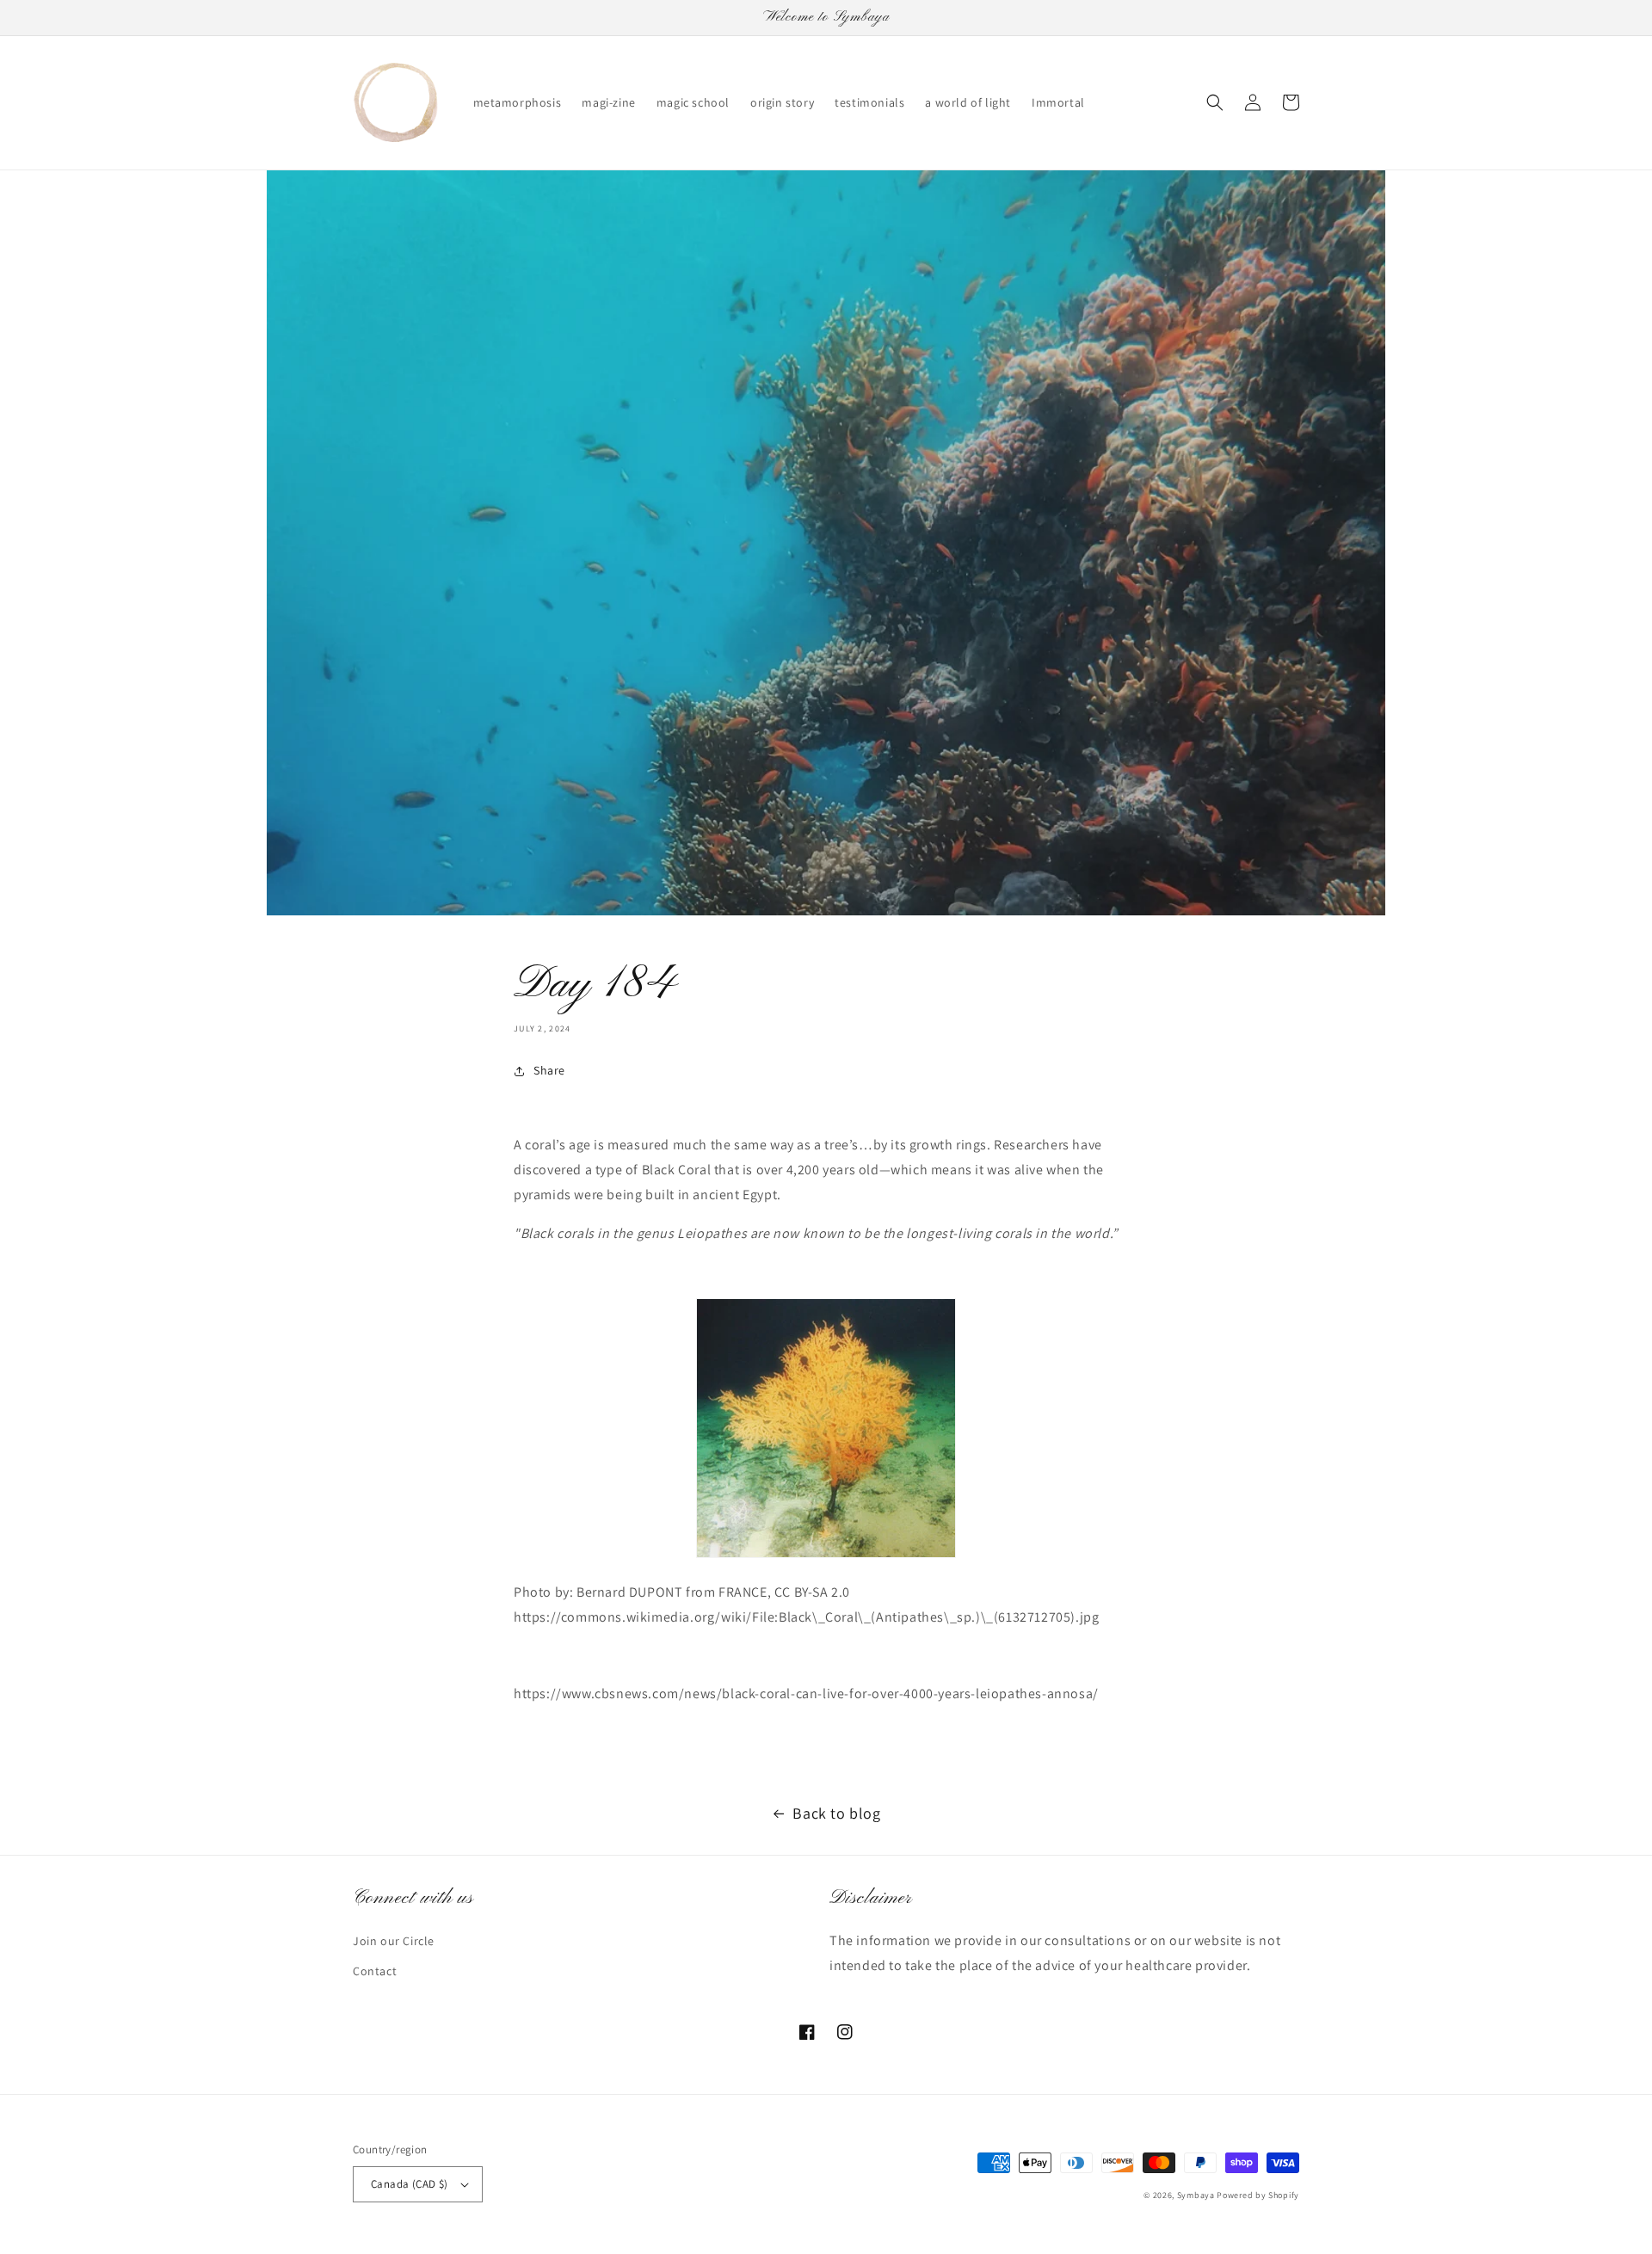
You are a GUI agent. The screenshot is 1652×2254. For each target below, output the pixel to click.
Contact (375, 1971)
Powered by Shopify (1258, 2195)
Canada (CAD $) (410, 2184)
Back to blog (836, 1813)
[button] (1215, 102)
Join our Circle (394, 1941)
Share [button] (549, 1070)
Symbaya (1196, 2195)
